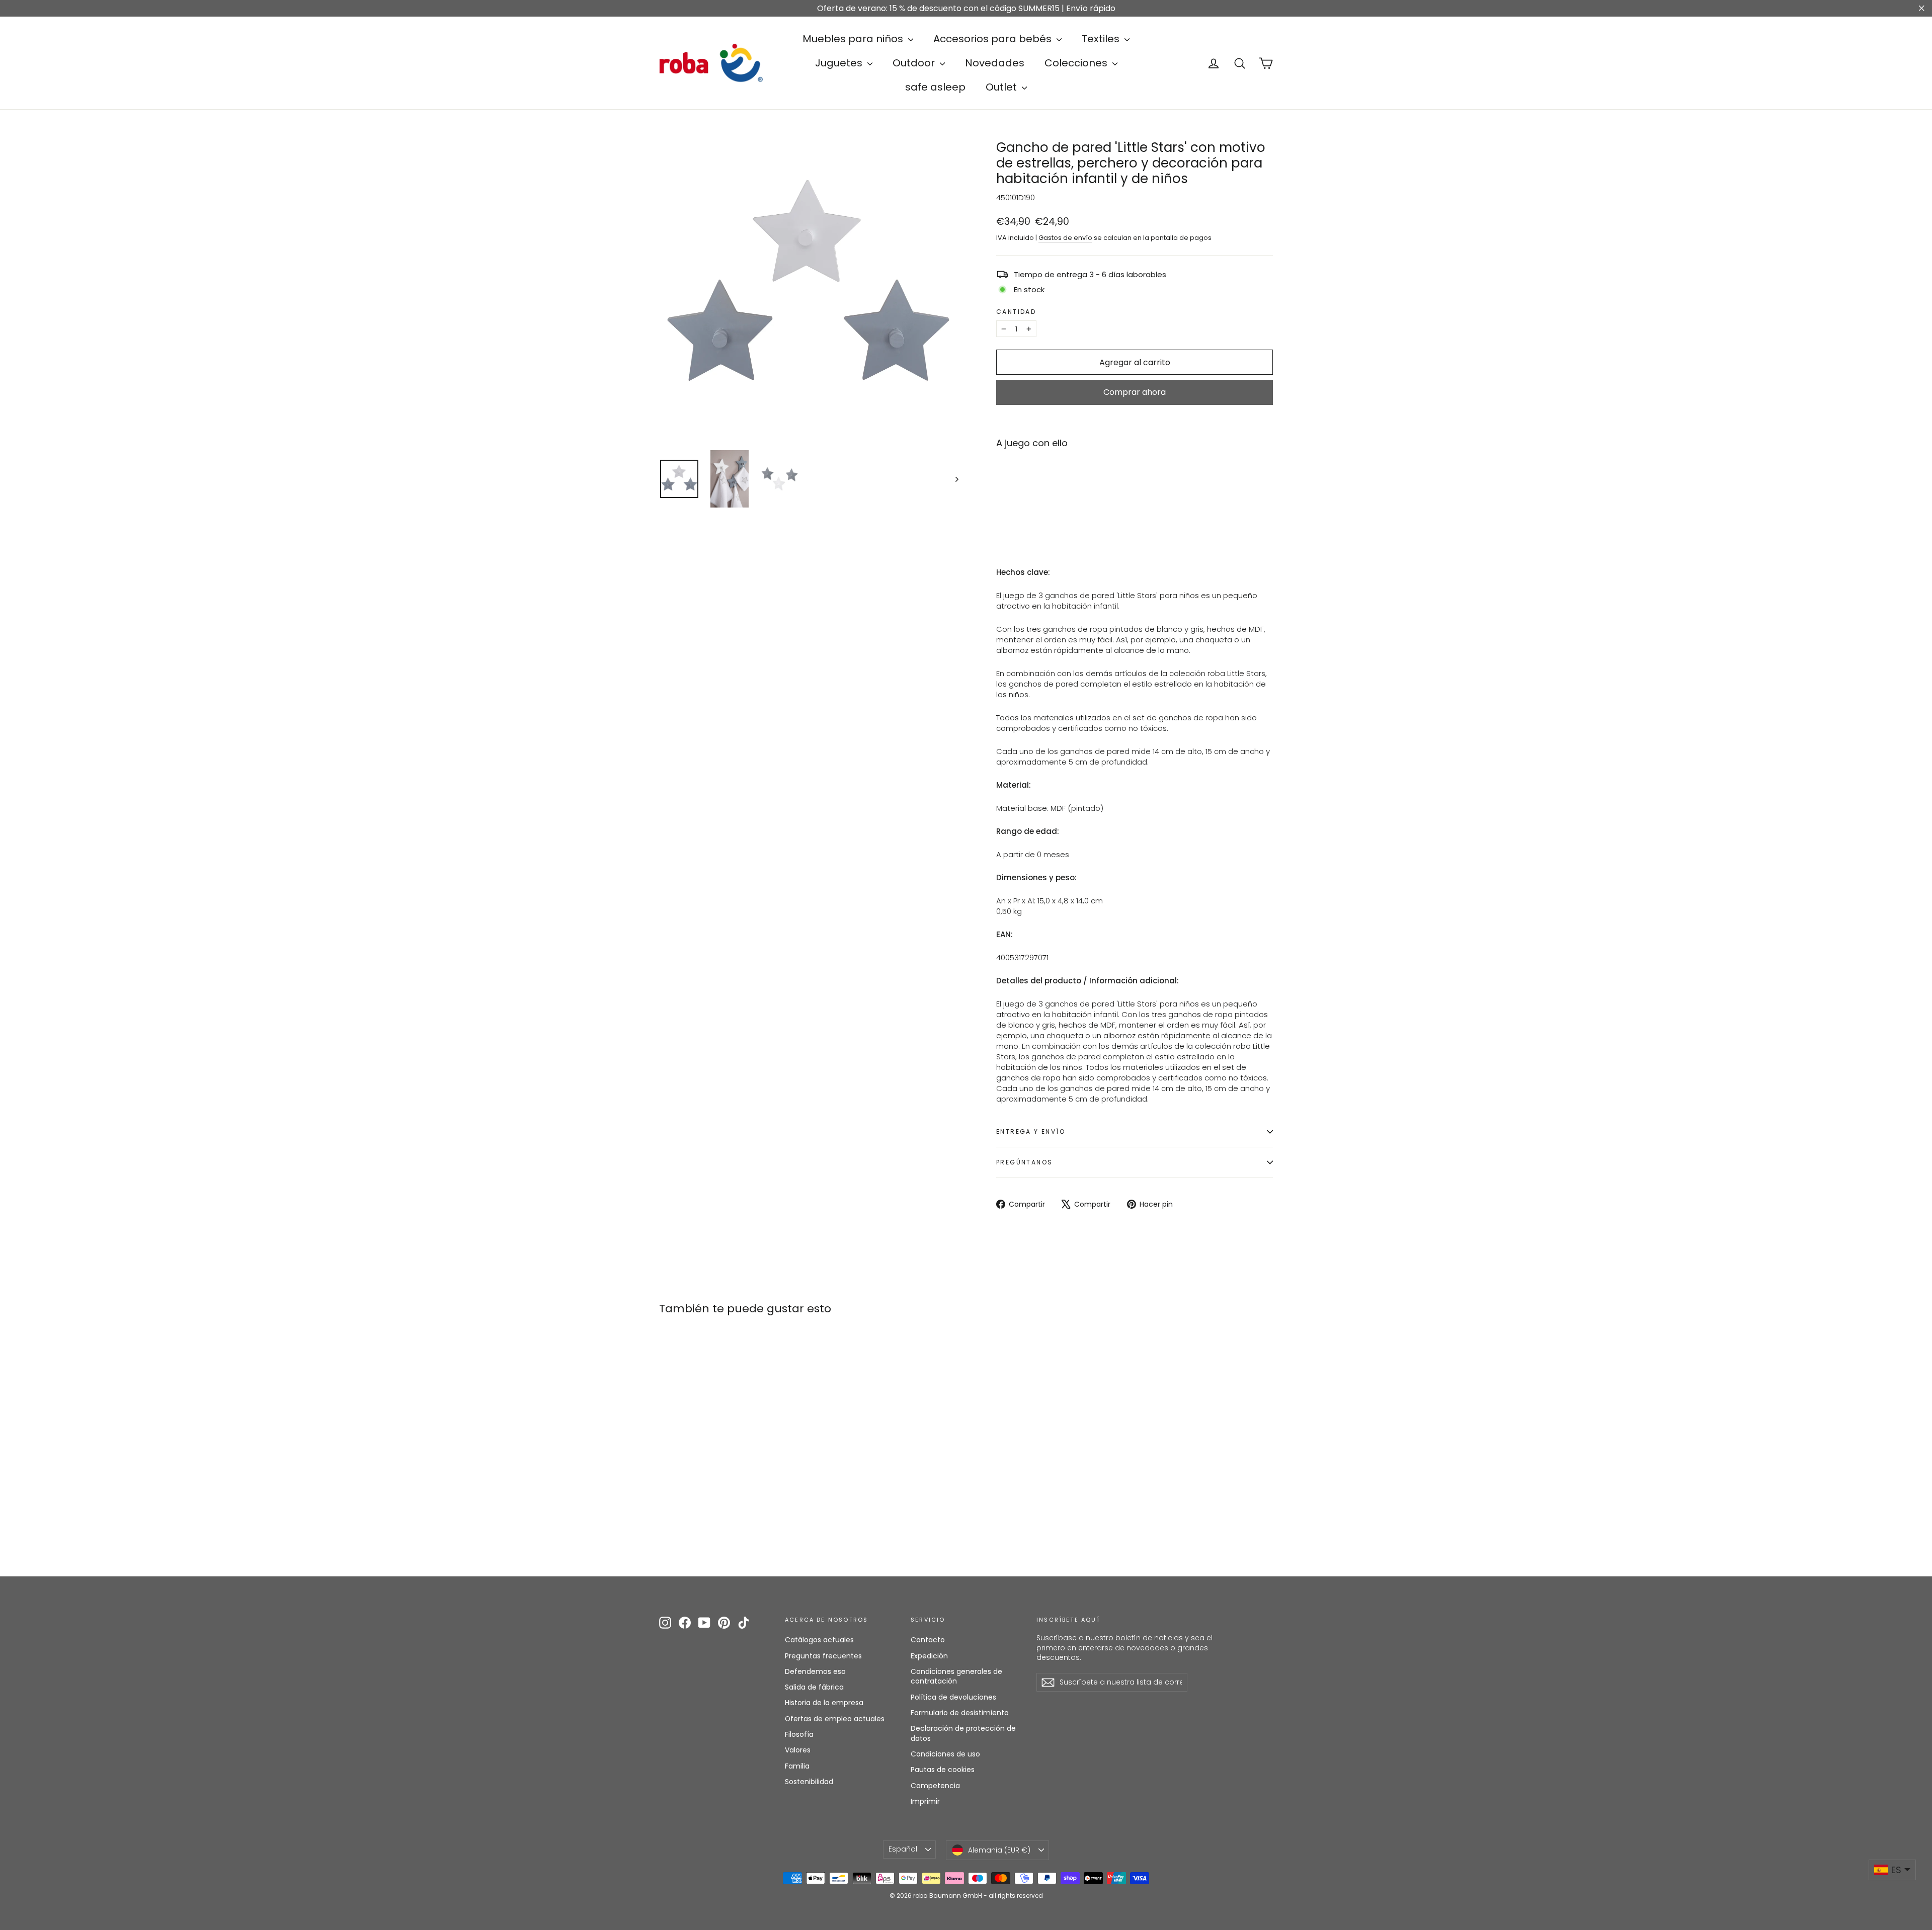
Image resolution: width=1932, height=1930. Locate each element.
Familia (797, 1766)
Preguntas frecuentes (823, 1656)
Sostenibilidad (809, 1782)
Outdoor (915, 63)
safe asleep (935, 87)
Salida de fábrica (814, 1687)
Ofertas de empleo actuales (835, 1719)
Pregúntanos (1024, 1162)
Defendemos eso (815, 1671)
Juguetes (840, 63)
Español (903, 1849)
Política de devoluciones (953, 1697)
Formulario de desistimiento (960, 1713)
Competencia (935, 1786)
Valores (798, 1750)
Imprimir (925, 1801)
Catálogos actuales (819, 1640)
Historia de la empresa (824, 1703)
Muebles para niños (854, 39)
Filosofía (799, 1734)
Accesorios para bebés (994, 39)
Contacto (928, 1640)
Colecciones (1077, 63)
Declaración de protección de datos (963, 1733)
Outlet (1002, 87)
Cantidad (1016, 312)
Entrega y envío (1031, 1131)
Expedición (929, 1656)
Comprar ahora (1135, 392)
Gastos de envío (1065, 238)
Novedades (995, 63)
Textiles (1102, 39)
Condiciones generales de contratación (956, 1676)
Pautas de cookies (943, 1770)
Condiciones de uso (945, 1754)
